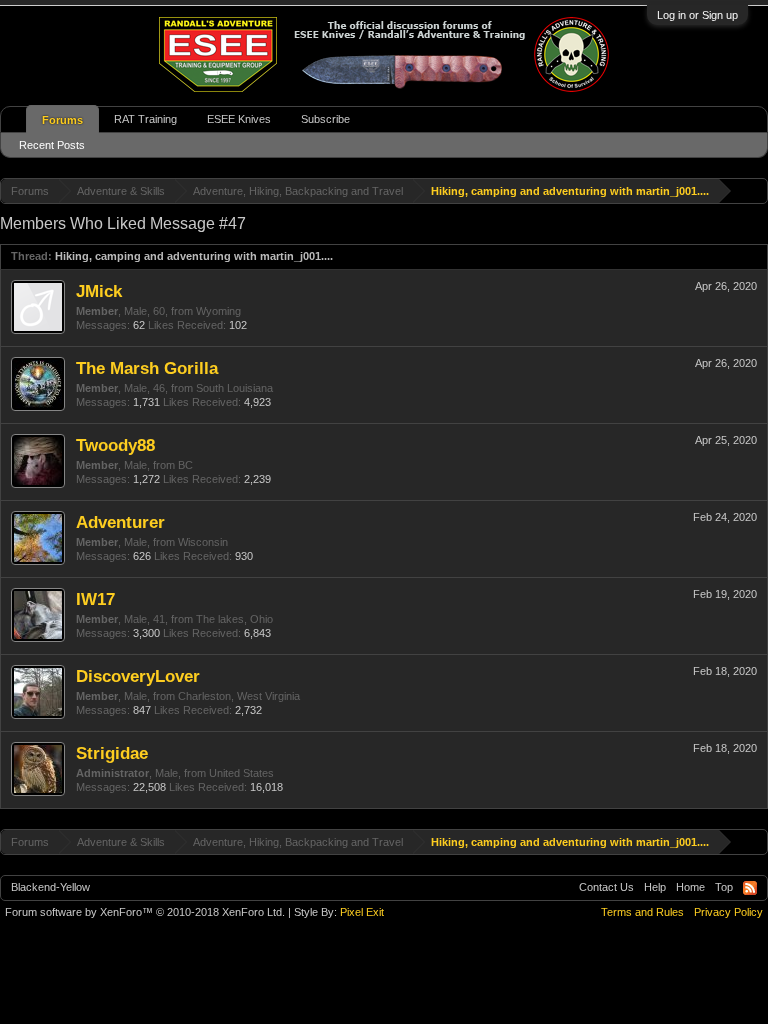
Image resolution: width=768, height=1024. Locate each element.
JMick (99, 291)
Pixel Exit (362, 912)
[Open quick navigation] (755, 190)
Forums (62, 120)
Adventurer (120, 522)
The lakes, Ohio (234, 619)
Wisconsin (203, 542)
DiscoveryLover (138, 676)
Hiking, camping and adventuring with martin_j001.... (194, 256)
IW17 (95, 599)
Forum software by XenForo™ (145, 912)
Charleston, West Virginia (239, 696)
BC (185, 465)
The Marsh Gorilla (147, 368)
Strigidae (112, 753)
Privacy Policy (728, 912)
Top (724, 887)
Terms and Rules (642, 912)
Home (690, 887)
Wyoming (218, 311)
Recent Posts (52, 145)
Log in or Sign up (697, 15)
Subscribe (325, 119)
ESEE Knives (239, 119)
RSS (750, 888)
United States (241, 773)
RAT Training (145, 119)
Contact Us (606, 887)
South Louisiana (234, 388)
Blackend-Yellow (50, 887)
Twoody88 (115, 445)
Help (655, 887)
